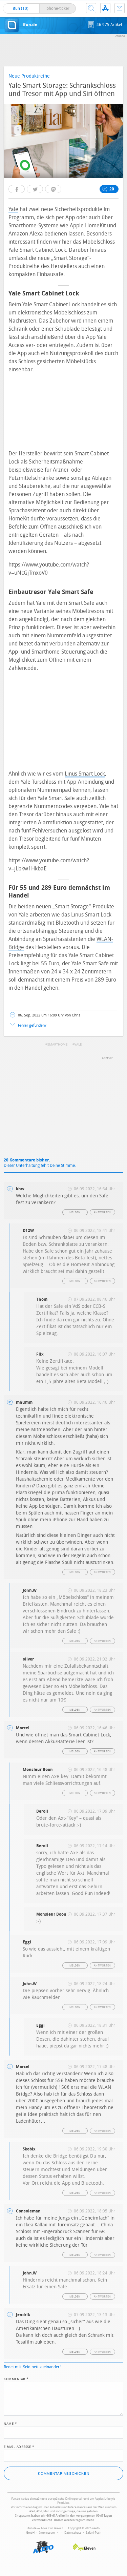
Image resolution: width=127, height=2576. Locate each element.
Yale (13, 209)
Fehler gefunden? (32, 1025)
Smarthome (57, 1045)
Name (10, 2423)
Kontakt (120, 8)
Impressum (47, 2533)
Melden (75, 1212)
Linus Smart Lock (85, 774)
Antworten (102, 1212)
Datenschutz (73, 2533)
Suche (91, 8)
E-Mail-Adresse (19, 2446)
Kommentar (16, 2378)
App (105, 8)
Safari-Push (93, 2533)
